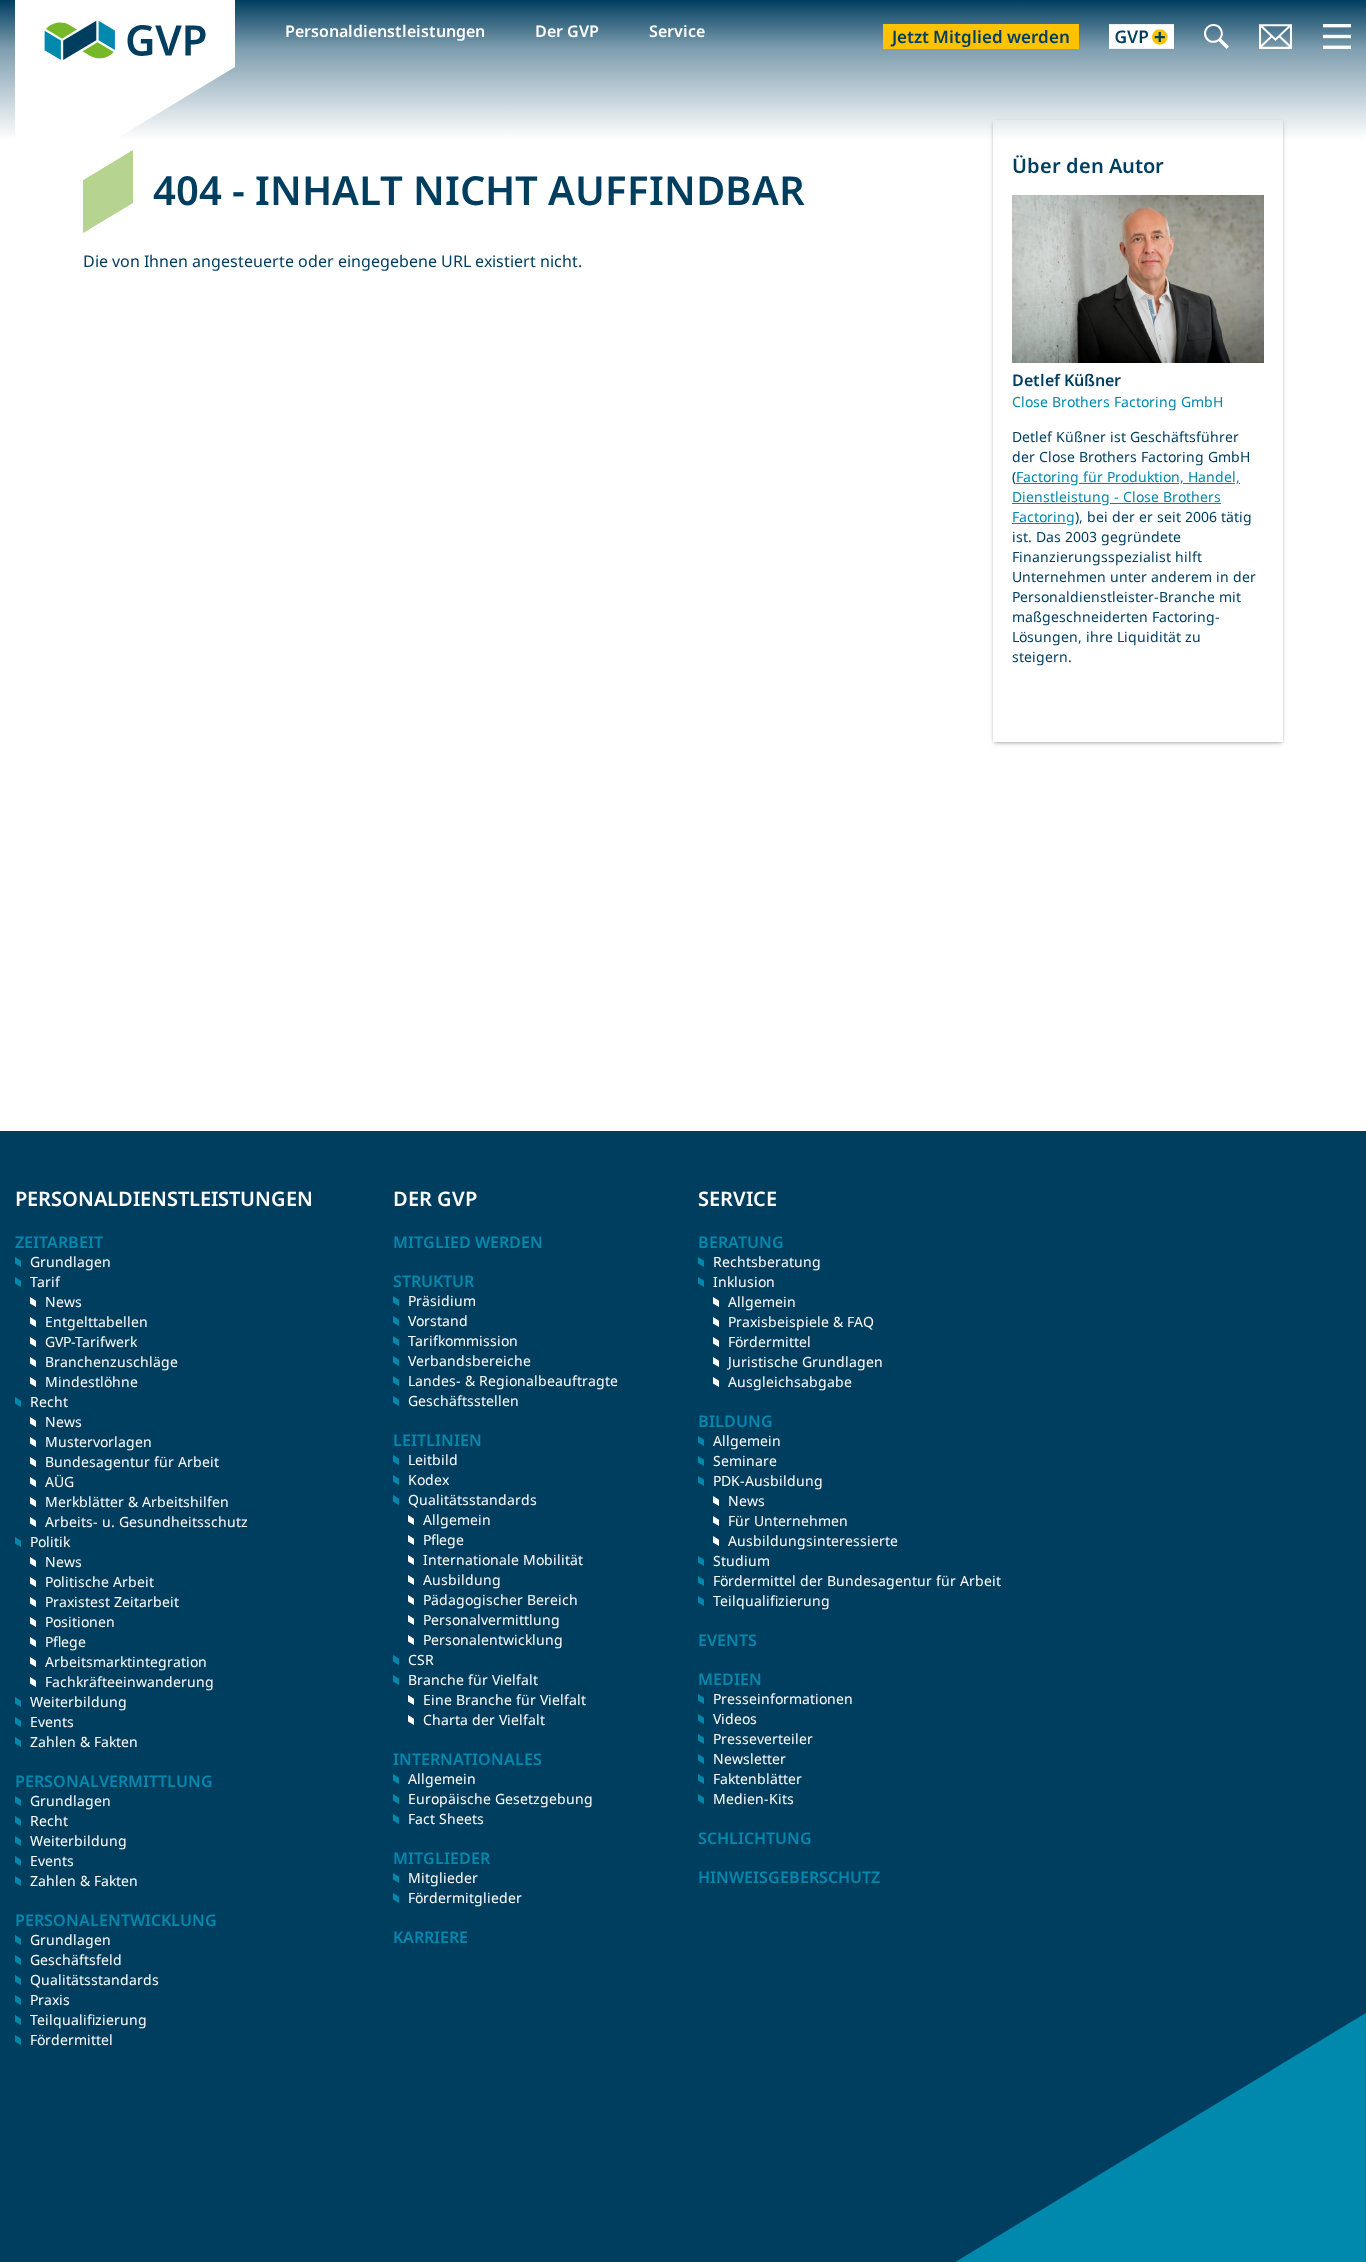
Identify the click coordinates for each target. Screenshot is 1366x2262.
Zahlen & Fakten (84, 1741)
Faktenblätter (757, 1778)
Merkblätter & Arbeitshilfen (137, 1501)
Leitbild (433, 1459)
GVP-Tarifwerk (91, 1341)
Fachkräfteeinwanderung (129, 1681)
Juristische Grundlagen (805, 1361)
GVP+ (1129, 38)
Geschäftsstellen (463, 1400)
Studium (741, 1560)
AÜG (59, 1481)
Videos (735, 1718)
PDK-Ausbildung (768, 1480)
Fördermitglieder (465, 1897)
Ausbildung (462, 1579)
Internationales (467, 1759)
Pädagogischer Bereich (500, 1599)
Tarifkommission (463, 1340)
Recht (49, 1820)
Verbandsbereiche (469, 1360)
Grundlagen (70, 1261)
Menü (1337, 36)
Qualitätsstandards (94, 1979)
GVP (31, 11)
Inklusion (744, 1281)
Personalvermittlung (491, 1619)
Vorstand (438, 1320)
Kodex (428, 1479)
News (63, 1301)
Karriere (430, 1937)
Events (52, 1721)
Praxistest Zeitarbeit (112, 1601)
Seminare (745, 1460)
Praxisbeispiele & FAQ (801, 1321)
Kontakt (1276, 38)
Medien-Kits (753, 1798)
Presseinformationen (783, 1698)
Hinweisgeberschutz (789, 1877)
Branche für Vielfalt (473, 1679)
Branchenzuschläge (111, 1361)
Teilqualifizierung (88, 2019)
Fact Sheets (446, 1818)
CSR (421, 1659)
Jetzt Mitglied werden (981, 36)
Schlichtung (755, 1838)
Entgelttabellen (96, 1321)
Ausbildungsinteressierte (813, 1540)
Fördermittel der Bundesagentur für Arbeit (857, 1580)
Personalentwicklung (493, 1639)
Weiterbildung (78, 1701)
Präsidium (442, 1300)
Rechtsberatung (767, 1261)
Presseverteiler (763, 1738)
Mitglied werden (468, 1242)
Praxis (50, 1999)
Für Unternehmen (788, 1520)
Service (677, 31)
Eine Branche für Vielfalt (504, 1699)
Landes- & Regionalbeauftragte (513, 1380)
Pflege (65, 1641)
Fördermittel (71, 2039)
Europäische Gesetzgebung (500, 1798)
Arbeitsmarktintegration (126, 1661)
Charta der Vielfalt (484, 1719)
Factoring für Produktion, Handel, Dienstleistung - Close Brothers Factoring (1126, 496)
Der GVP (567, 31)
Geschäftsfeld (76, 1959)
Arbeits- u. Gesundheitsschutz (146, 1521)
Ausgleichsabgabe (790, 1381)
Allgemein (457, 1519)
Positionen (80, 1621)
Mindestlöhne (91, 1381)
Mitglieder (443, 1877)
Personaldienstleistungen (385, 31)
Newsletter (749, 1758)
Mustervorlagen (98, 1441)
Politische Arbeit (99, 1581)
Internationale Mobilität (503, 1559)
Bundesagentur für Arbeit (132, 1461)
